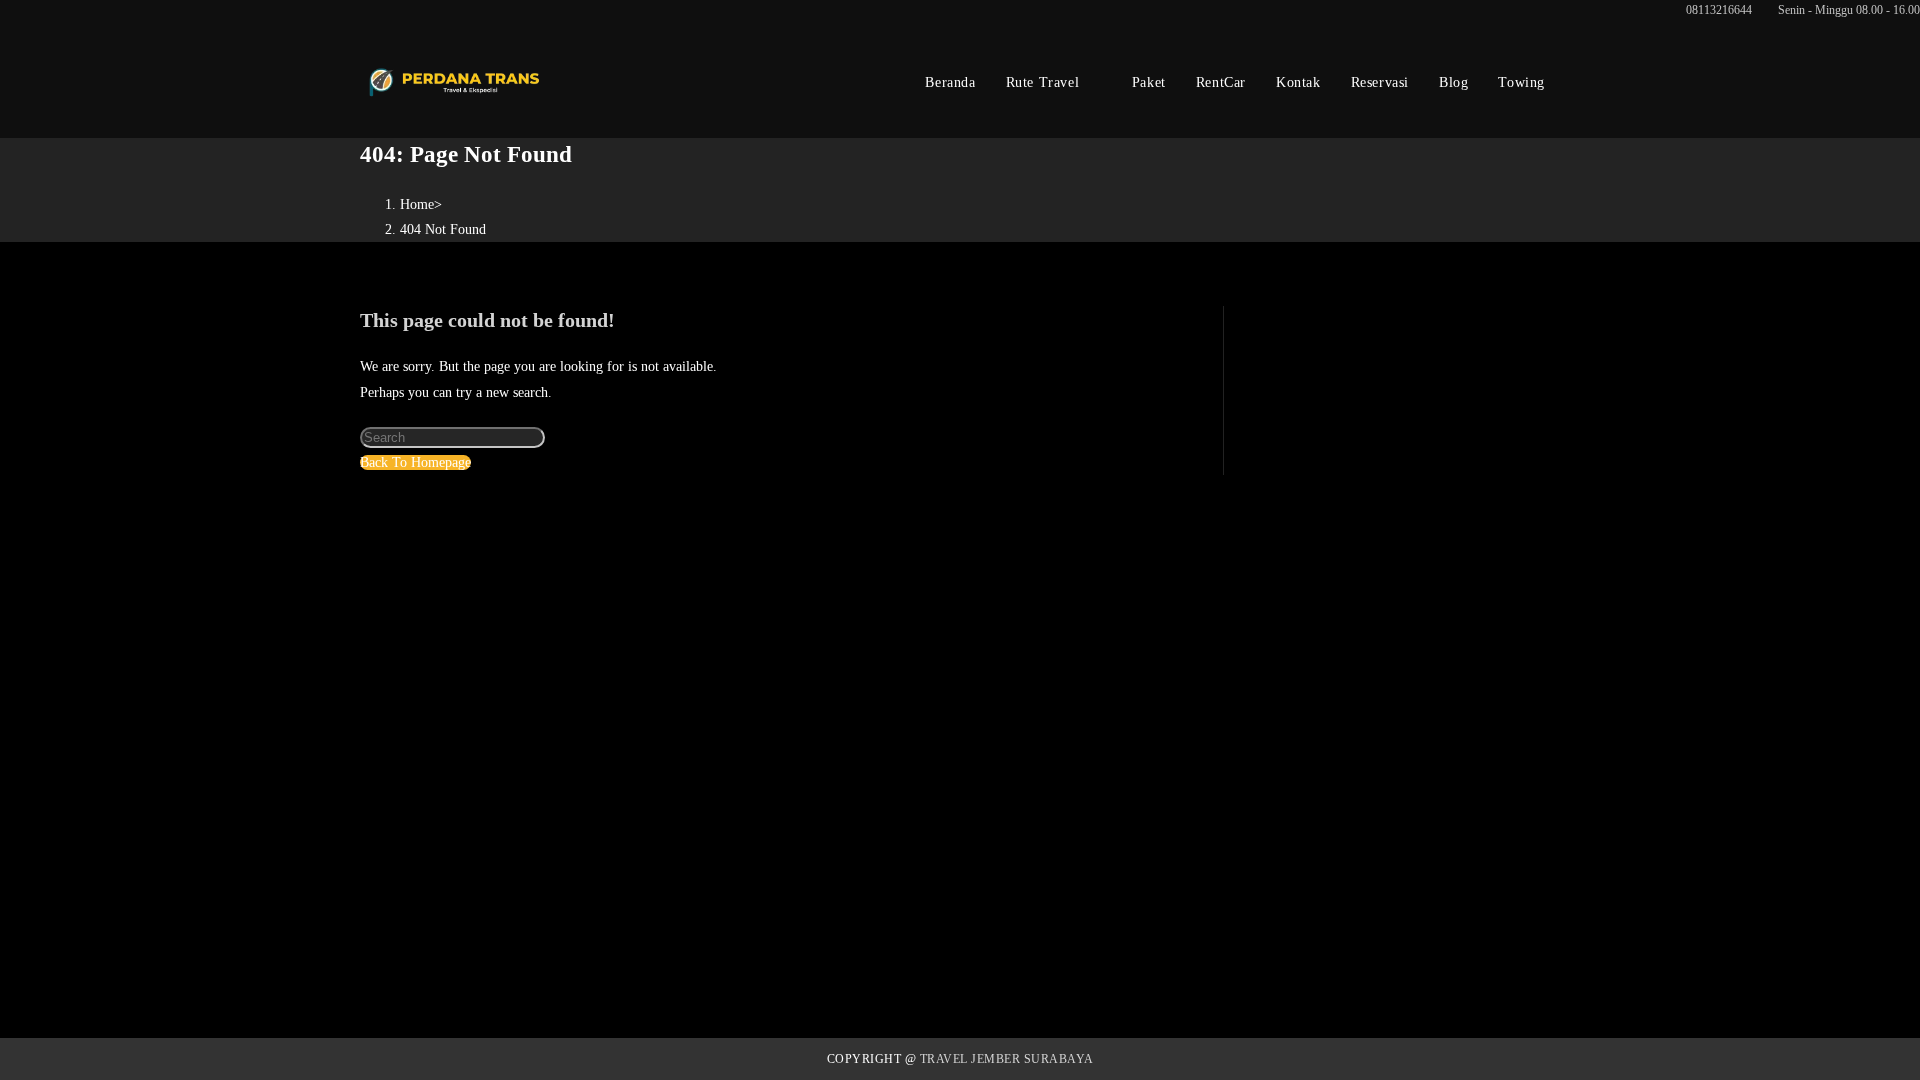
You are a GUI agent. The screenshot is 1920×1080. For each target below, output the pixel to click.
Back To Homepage (415, 462)
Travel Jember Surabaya (1007, 1059)
